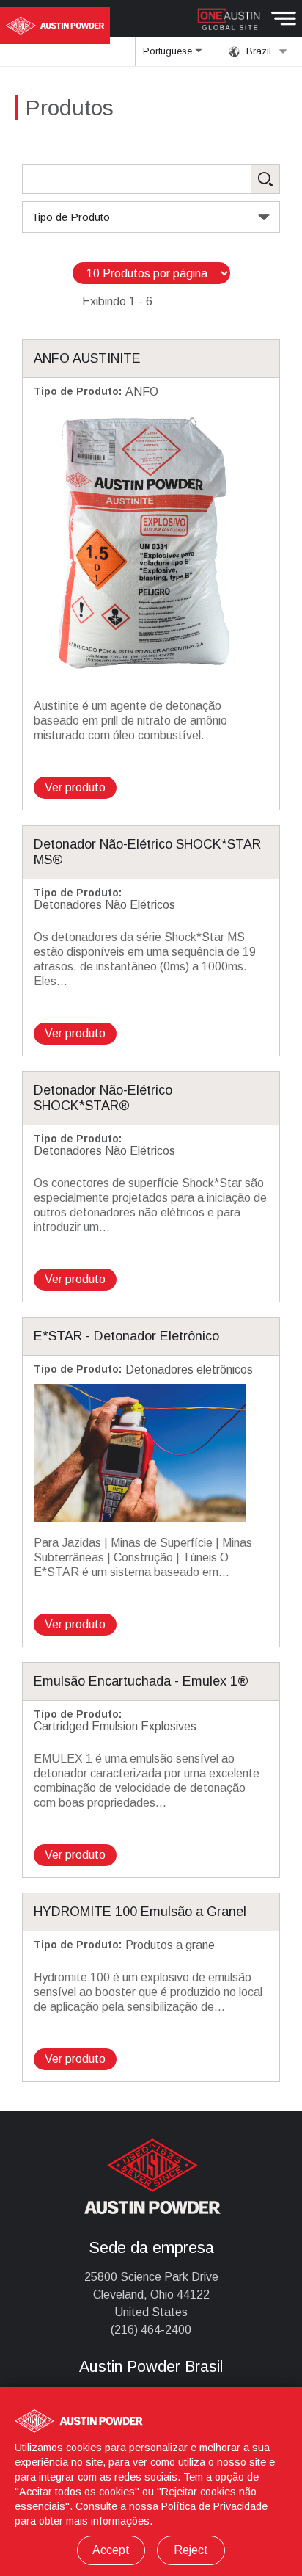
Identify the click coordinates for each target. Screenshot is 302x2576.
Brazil (257, 51)
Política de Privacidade (214, 2506)
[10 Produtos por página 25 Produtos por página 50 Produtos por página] (151, 273)
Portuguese (169, 51)
